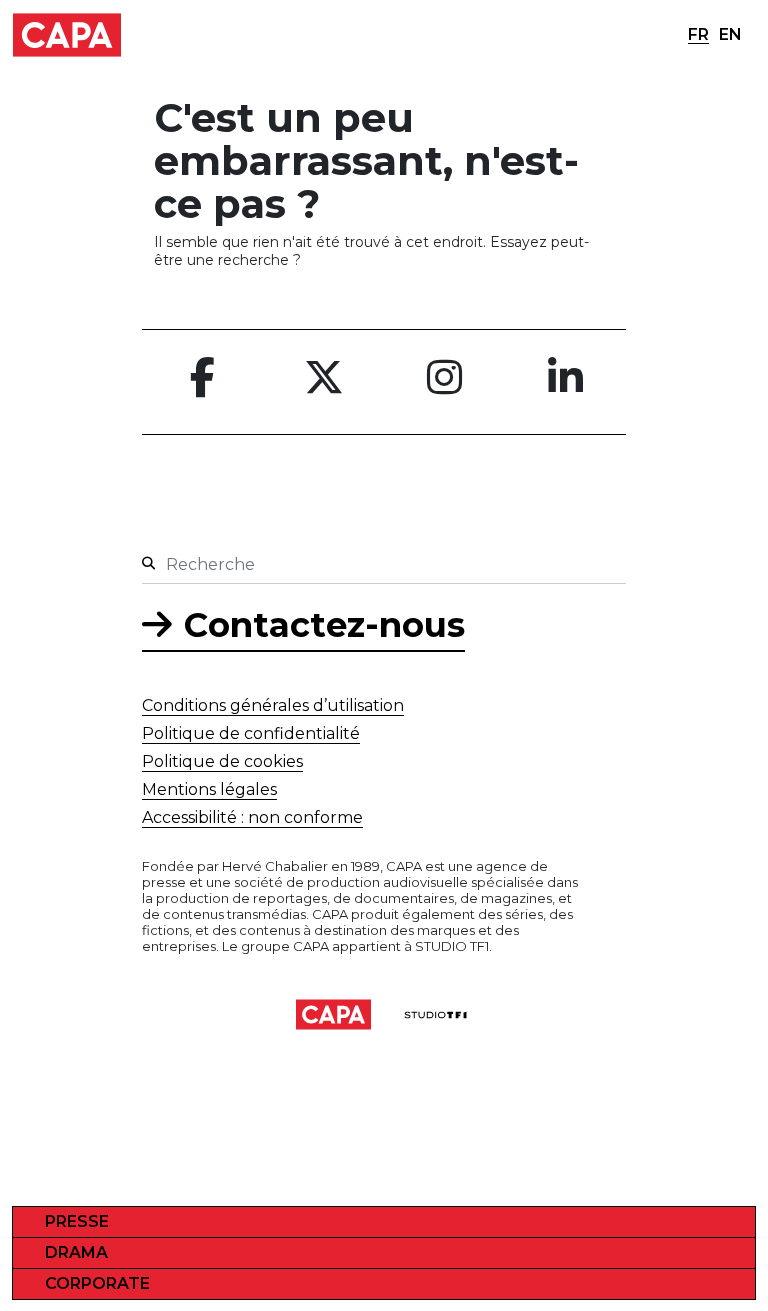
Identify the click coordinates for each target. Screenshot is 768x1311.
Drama (76, 1252)
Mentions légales (209, 789)
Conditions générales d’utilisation (273, 705)
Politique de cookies (222, 761)
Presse (77, 1221)
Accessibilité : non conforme (252, 817)
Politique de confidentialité (251, 733)
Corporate (97, 1283)
